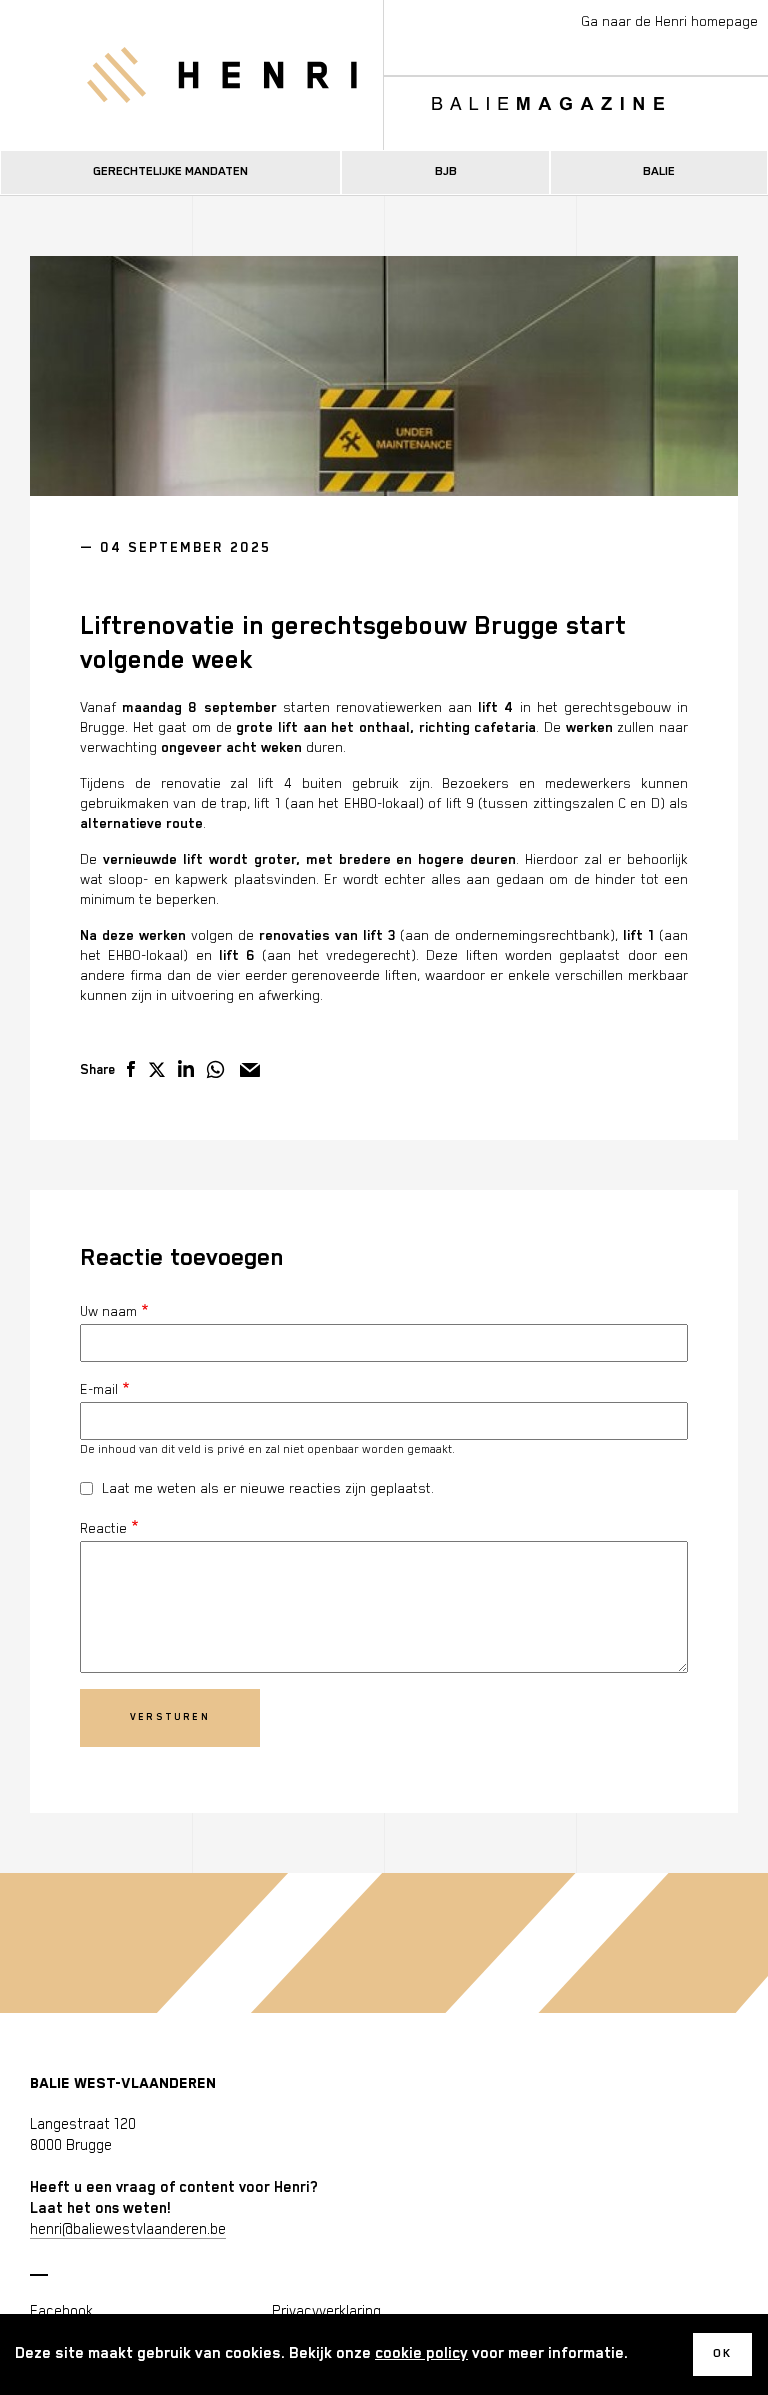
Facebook (61, 2311)
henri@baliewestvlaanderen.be (128, 2229)
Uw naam (108, 1312)
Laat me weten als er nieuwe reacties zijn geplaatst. (268, 1489)
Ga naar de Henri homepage (669, 22)
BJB (446, 171)
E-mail (99, 1390)
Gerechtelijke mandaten (170, 171)
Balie (659, 171)
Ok (722, 2353)
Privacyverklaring (326, 2311)
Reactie (103, 1529)
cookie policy (421, 2354)
